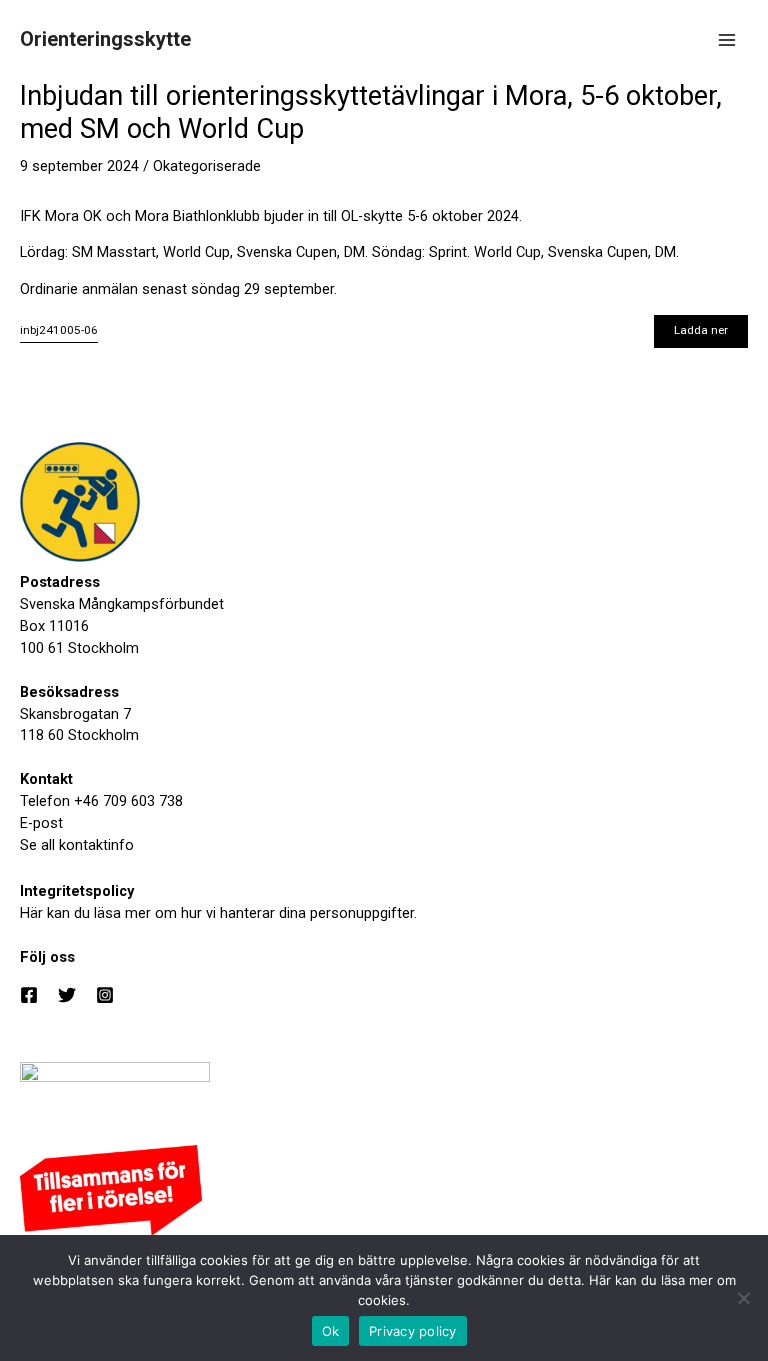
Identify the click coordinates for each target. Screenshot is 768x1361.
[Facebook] (29, 995)
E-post (41, 823)
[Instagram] (105, 995)
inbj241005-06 (59, 330)
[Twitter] (67, 995)
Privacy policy (413, 1331)
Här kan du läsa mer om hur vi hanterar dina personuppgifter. (218, 913)
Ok (331, 1331)
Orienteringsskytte (105, 39)
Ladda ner (701, 330)
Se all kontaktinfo (77, 845)
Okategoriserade (207, 166)
